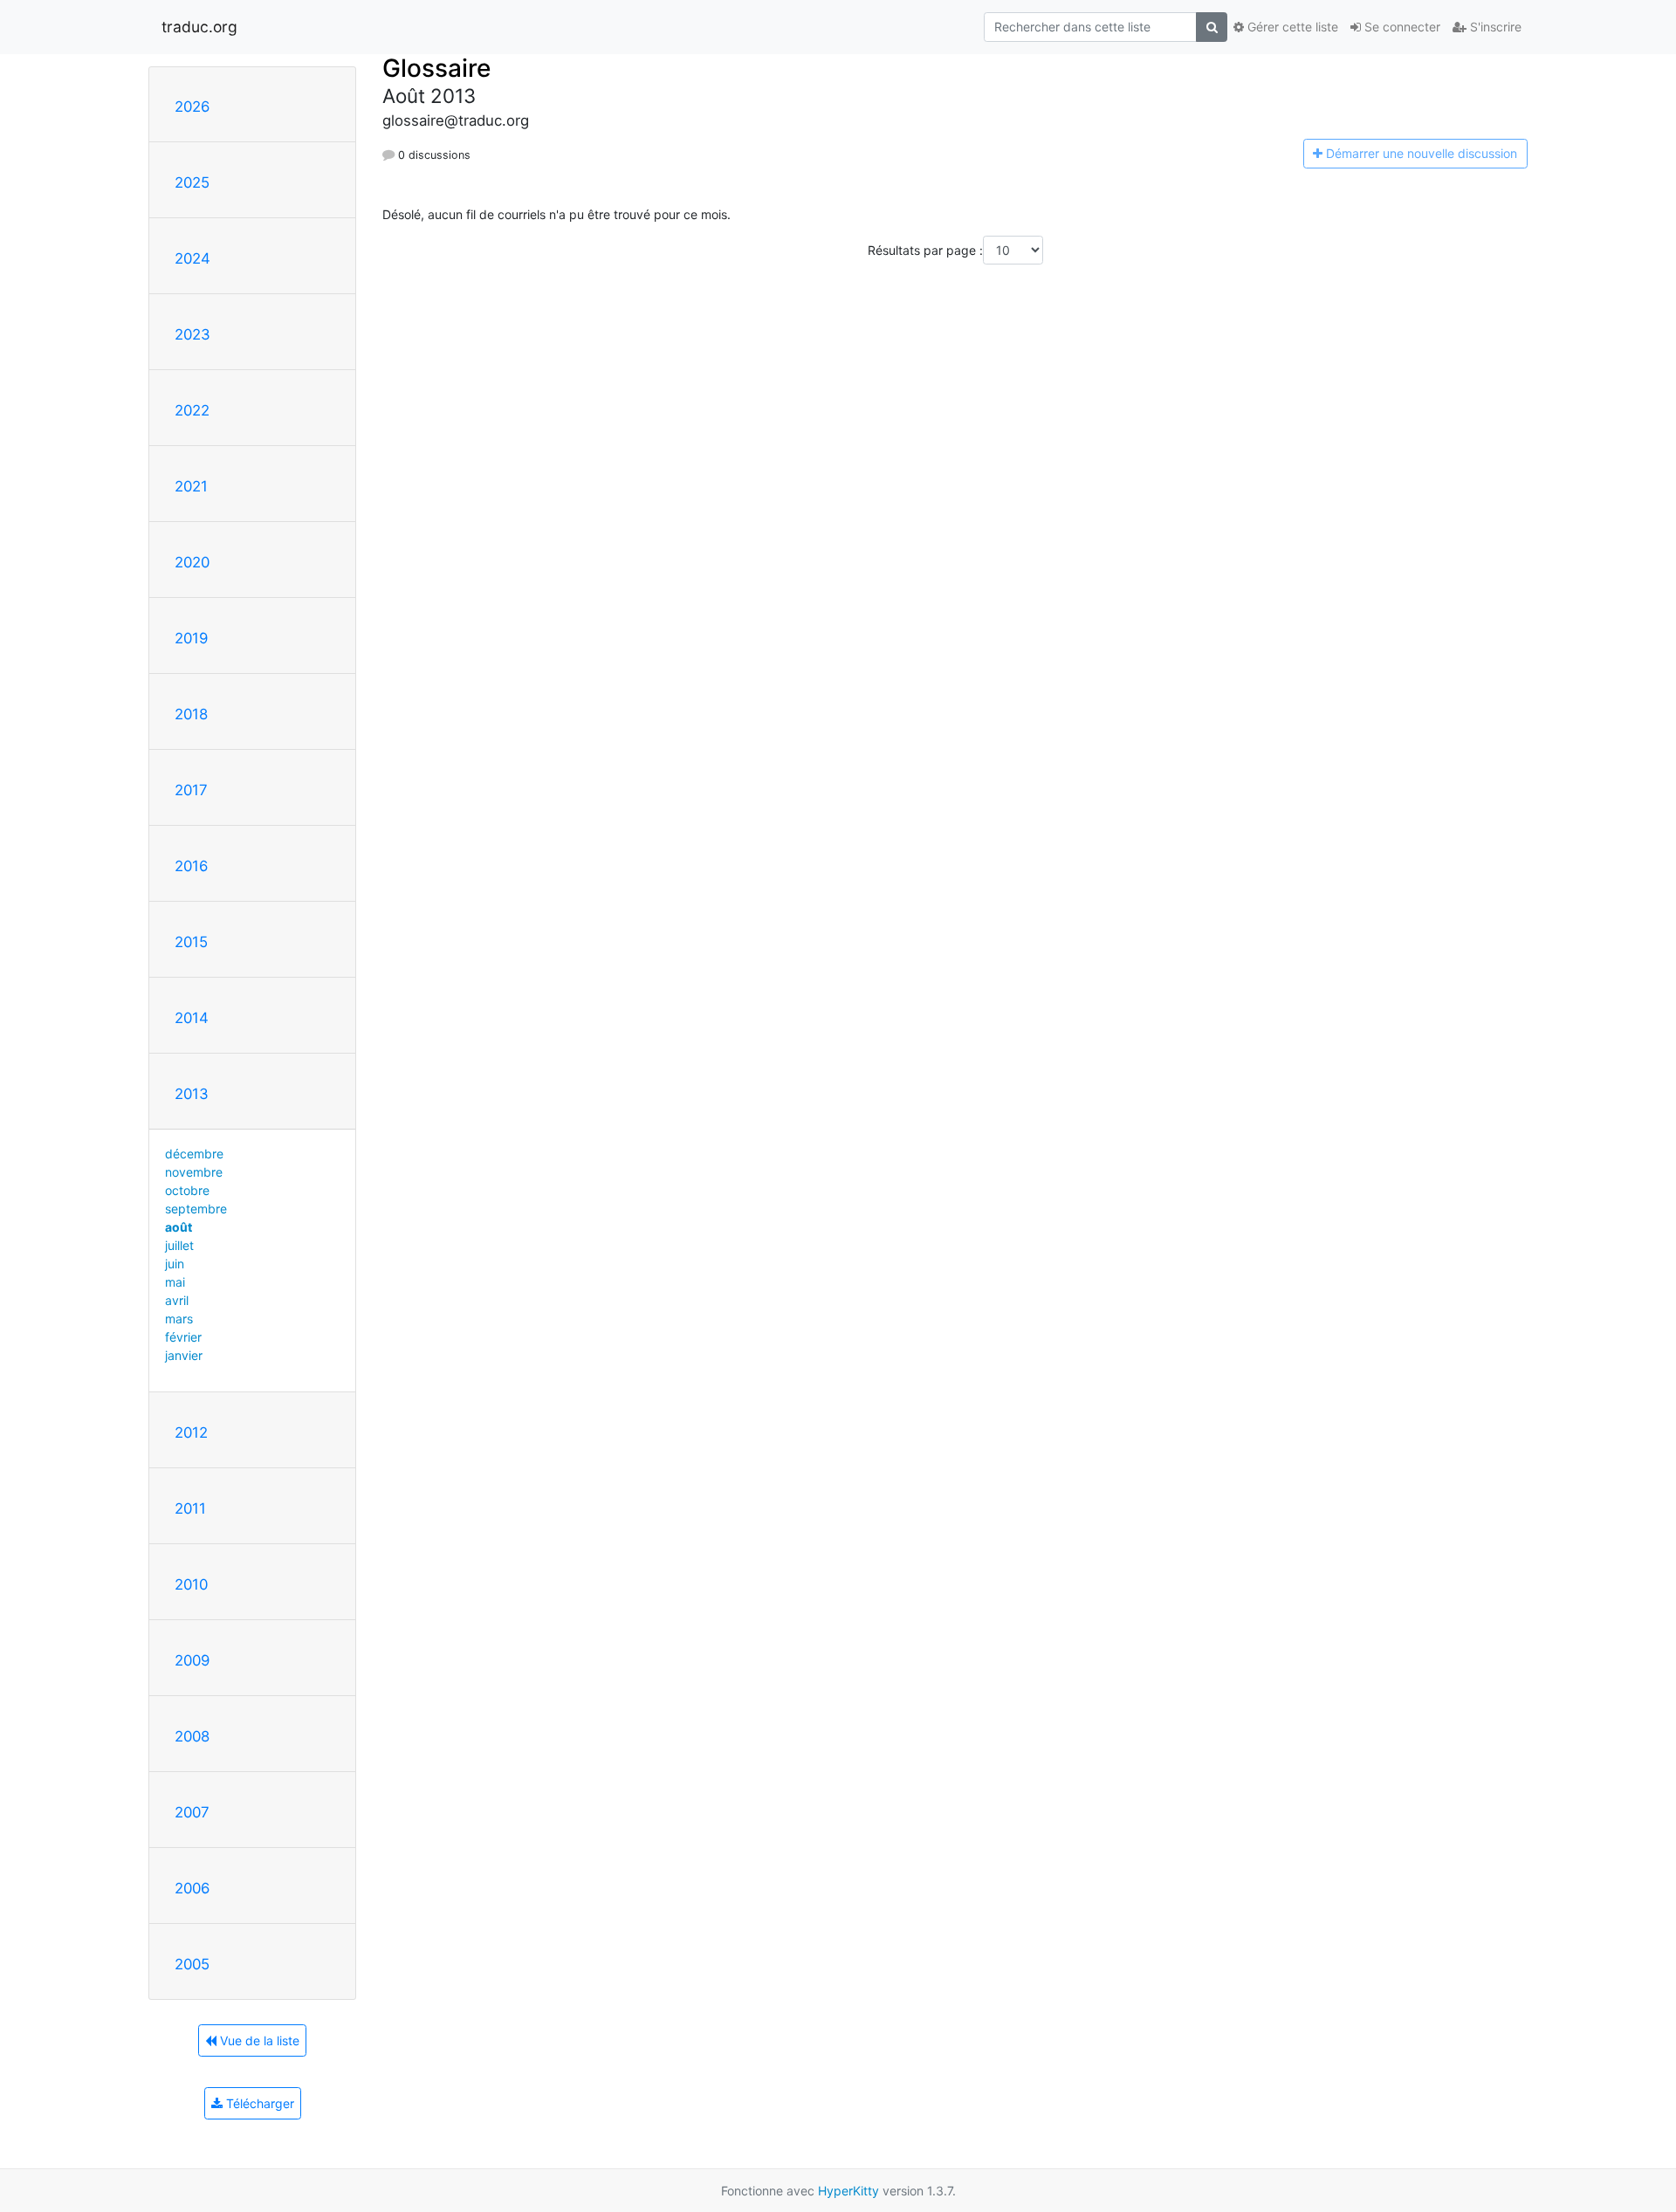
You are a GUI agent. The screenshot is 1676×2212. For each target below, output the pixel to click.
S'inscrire (1494, 27)
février (183, 1337)
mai (175, 1282)
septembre (196, 1209)
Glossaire (436, 68)
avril (177, 1300)
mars (179, 1319)
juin (175, 1264)
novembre (194, 1172)
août (179, 1227)
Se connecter (1401, 27)
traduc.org (199, 27)
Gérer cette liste (1291, 27)
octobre (187, 1190)
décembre (194, 1154)
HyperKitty (848, 2191)
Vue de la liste (258, 2040)
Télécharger (258, 2103)
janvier (184, 1355)
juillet (179, 1245)
